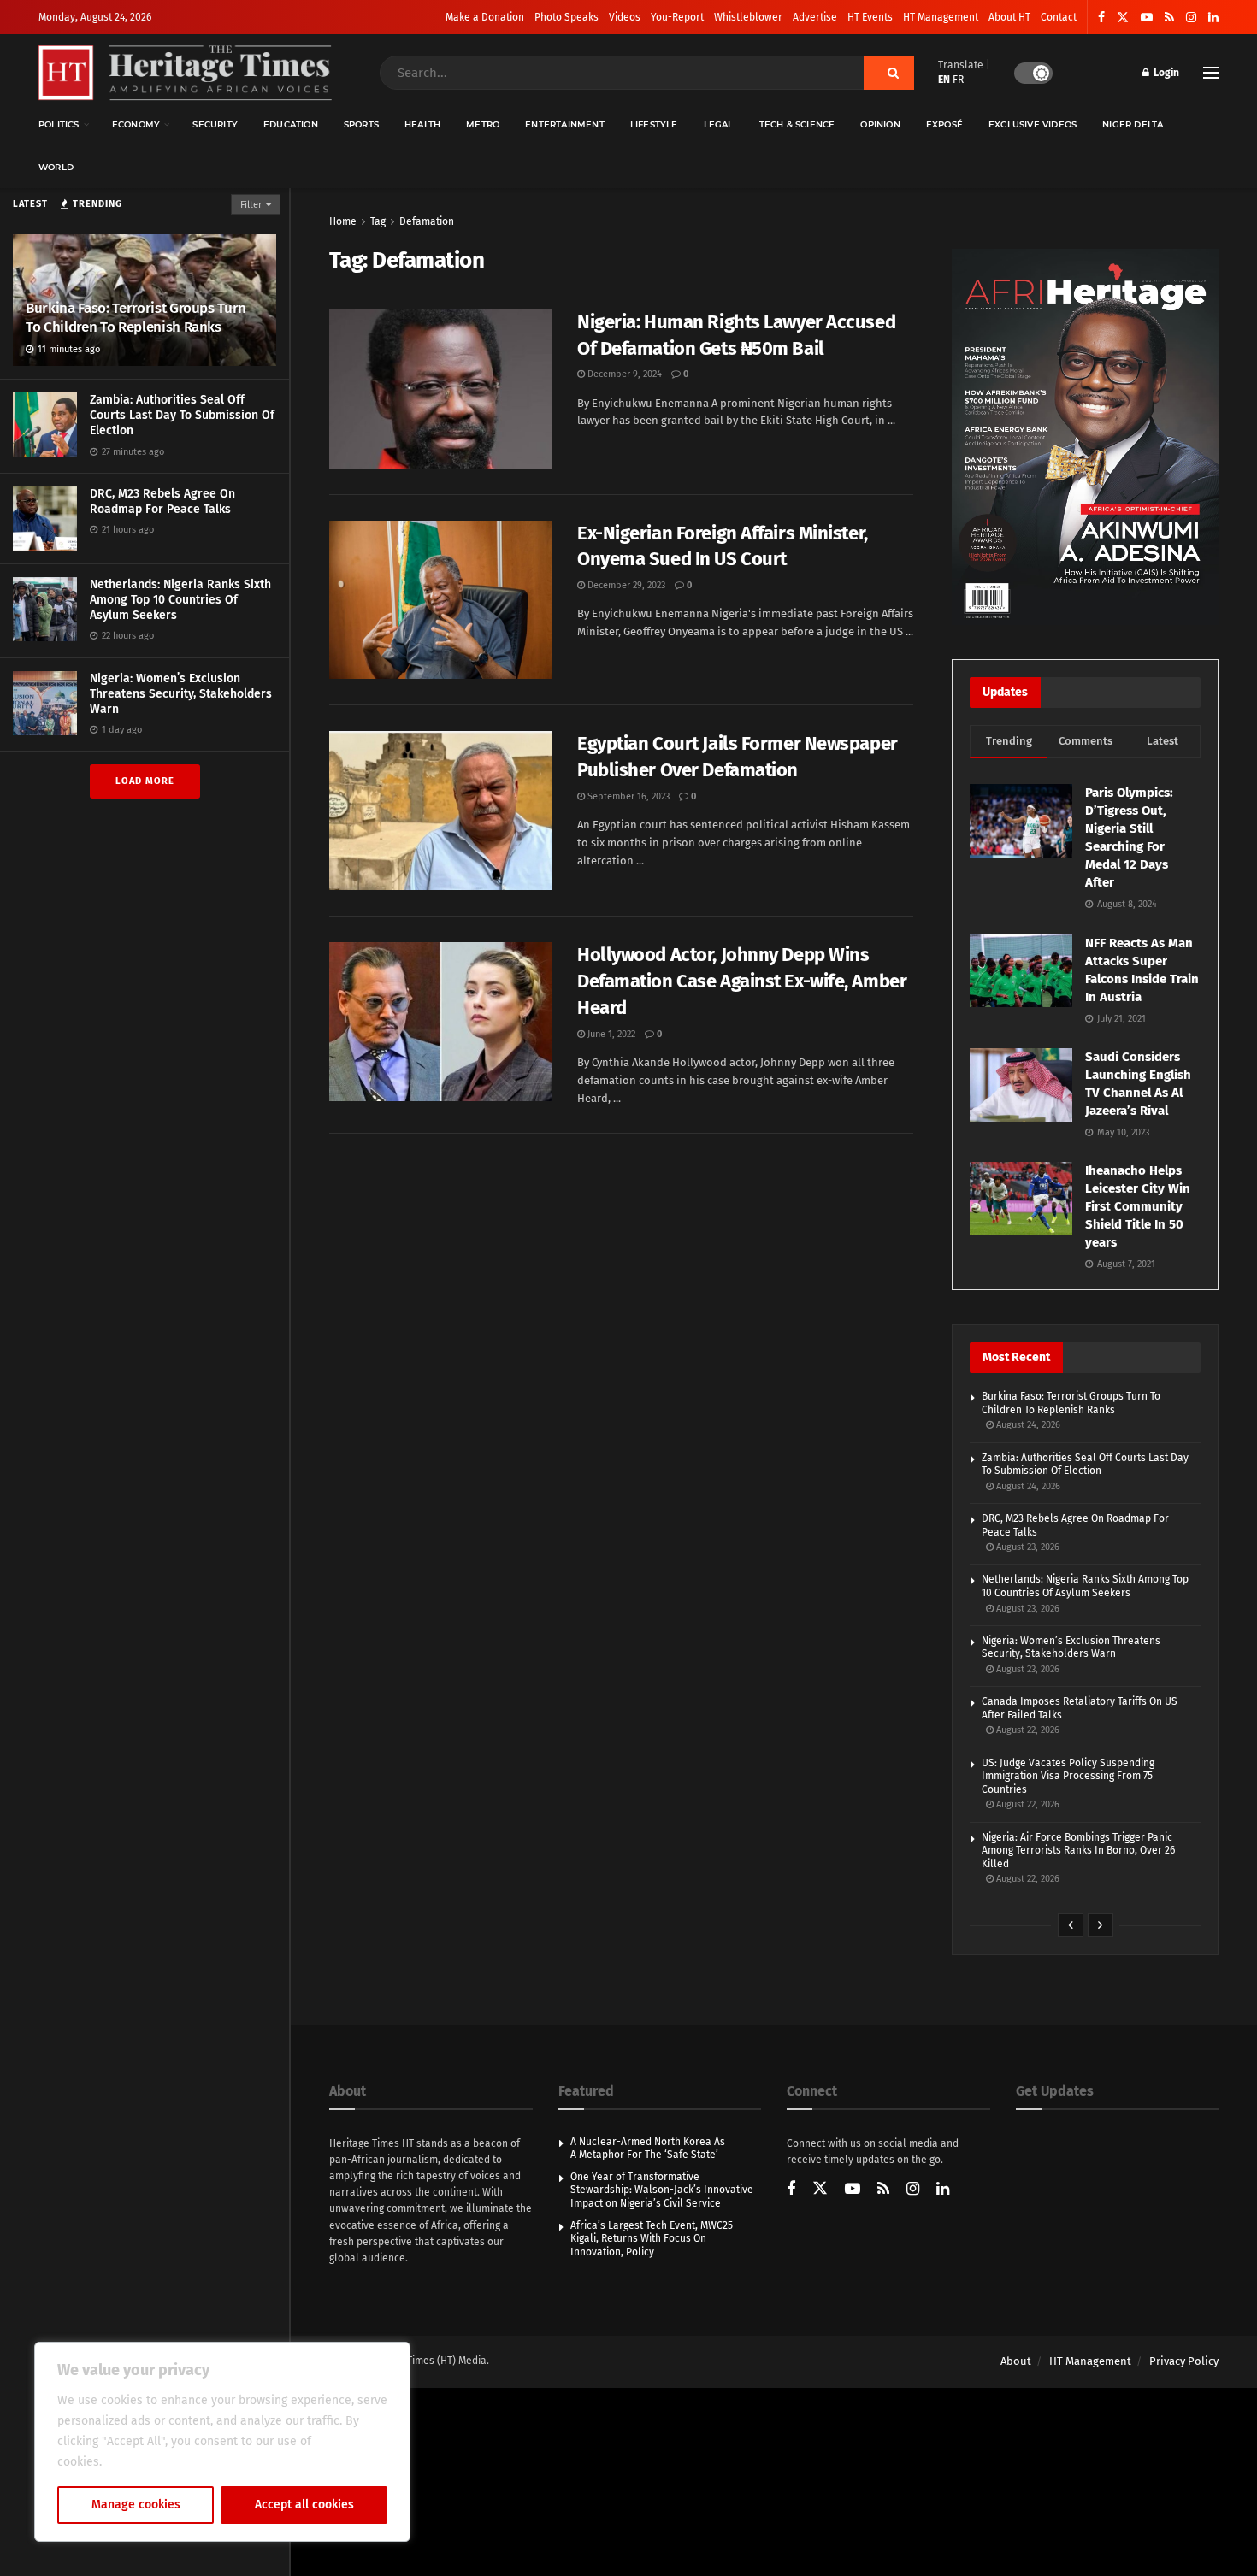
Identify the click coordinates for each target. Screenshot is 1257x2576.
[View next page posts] (1101, 1925)
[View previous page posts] (1071, 1925)
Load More (145, 781)
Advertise (815, 17)
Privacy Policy (1184, 2361)
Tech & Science (797, 124)
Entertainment (565, 124)
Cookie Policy (142, 2462)
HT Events (870, 17)
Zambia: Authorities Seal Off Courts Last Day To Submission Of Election (182, 415)
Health (422, 124)
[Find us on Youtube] (1147, 18)
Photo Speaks (567, 17)
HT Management (941, 17)
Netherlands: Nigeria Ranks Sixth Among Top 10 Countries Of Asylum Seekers (180, 600)
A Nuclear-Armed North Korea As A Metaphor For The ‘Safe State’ (648, 2149)
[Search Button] (889, 73)
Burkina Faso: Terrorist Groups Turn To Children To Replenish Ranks (136, 318)
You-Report (677, 17)
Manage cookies (136, 2505)
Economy (136, 124)
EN (944, 80)
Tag (378, 221)
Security (215, 124)
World (56, 167)
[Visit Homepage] (185, 73)
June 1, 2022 (610, 1034)
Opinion (880, 124)
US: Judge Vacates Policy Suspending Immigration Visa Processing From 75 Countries (1068, 1776)
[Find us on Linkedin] (943, 2190)
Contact (1059, 17)
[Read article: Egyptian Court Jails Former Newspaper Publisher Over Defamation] (440, 811)
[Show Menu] (1211, 73)
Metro (483, 124)
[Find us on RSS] (1169, 18)
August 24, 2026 (1027, 1425)
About (1016, 2361)
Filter (251, 205)
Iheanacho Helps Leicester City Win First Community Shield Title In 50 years (1138, 1206)
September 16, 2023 (627, 796)
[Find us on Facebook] (1101, 18)
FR (958, 80)
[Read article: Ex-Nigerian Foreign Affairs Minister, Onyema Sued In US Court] (440, 600)
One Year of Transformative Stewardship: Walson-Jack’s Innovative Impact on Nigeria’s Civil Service (662, 2190)
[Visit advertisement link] (1085, 437)
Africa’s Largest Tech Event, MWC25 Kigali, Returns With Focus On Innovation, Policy (652, 2239)
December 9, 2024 (623, 374)
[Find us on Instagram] (1191, 18)
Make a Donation (485, 17)
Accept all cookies (304, 2505)
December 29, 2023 (625, 585)
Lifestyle (654, 124)
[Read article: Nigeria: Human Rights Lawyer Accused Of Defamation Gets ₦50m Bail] (440, 389)
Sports (361, 124)
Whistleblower (748, 17)
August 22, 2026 (1027, 1730)
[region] (222, 2442)
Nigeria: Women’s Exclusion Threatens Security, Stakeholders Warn (181, 694)
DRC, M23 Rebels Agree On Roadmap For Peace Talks (162, 501)
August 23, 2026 (1027, 1547)
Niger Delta (1133, 124)
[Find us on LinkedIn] (1213, 18)
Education (291, 124)
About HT (1009, 17)
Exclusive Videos (1033, 124)
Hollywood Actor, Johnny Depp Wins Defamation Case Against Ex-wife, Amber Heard (742, 981)
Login (1165, 73)
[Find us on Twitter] (1123, 18)
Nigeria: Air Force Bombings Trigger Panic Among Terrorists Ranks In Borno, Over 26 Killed (1078, 1851)
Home (343, 221)
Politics (59, 124)
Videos (625, 17)
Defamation (427, 221)
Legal (719, 124)
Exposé (944, 124)
